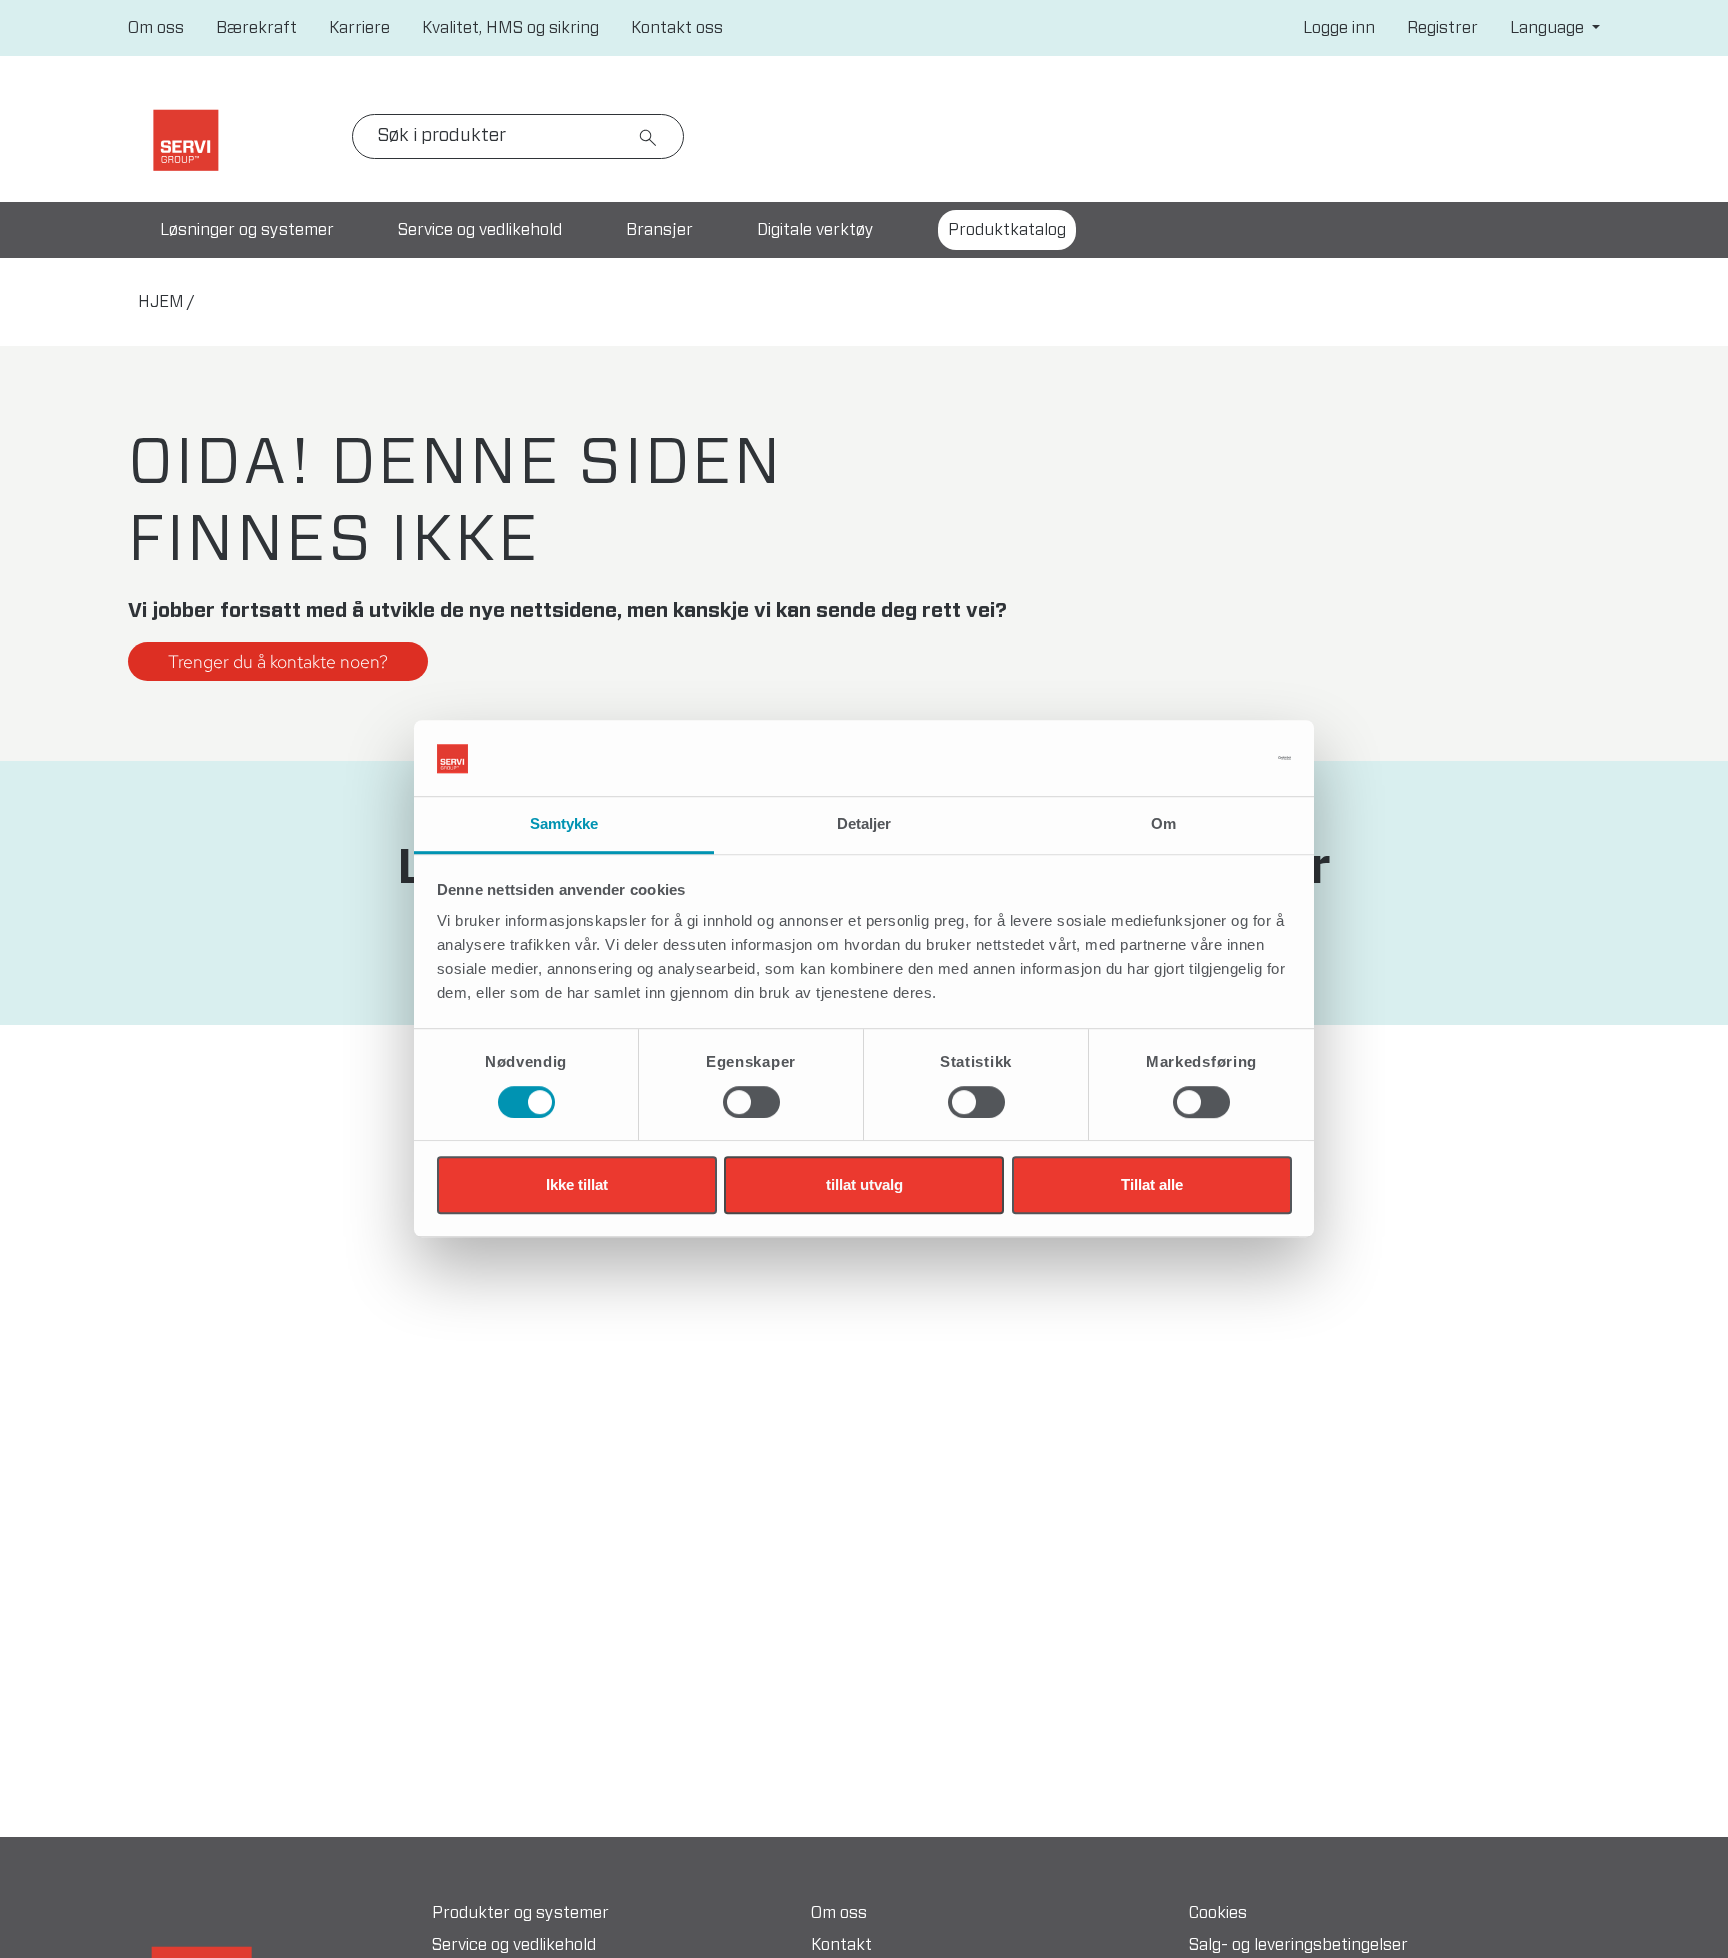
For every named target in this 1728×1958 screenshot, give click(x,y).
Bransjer (659, 230)
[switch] (751, 1102)
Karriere (359, 28)
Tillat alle (1152, 1184)
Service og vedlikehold (480, 230)
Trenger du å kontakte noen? (278, 661)
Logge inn (1339, 28)
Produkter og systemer (520, 1913)
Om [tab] (1163, 824)
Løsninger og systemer (247, 230)
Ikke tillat (577, 1184)
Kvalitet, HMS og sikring (510, 28)
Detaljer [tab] (864, 824)
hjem (161, 302)
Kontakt (841, 1945)
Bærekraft (256, 28)
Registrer (1442, 28)
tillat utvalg (864, 1184)
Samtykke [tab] (564, 824)
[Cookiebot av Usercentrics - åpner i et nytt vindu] (1204, 759)
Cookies (1218, 1913)
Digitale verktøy (815, 230)
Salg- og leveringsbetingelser (1298, 1945)
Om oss (156, 28)
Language (1549, 28)
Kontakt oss (677, 28)
